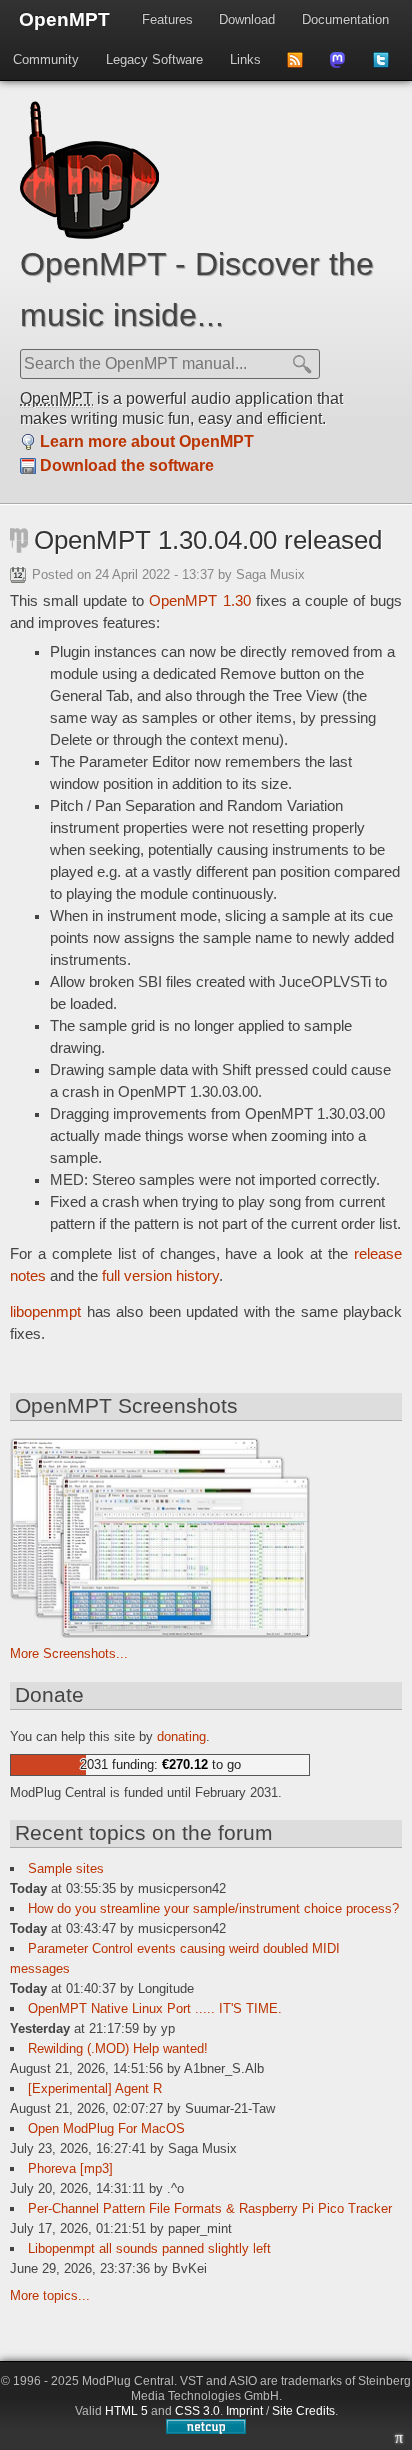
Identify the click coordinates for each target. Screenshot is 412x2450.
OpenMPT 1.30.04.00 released (208, 540)
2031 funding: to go (160, 1764)
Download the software (127, 465)
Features (167, 19)
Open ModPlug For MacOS (106, 2128)
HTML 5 (126, 2411)
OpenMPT (64, 19)
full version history (160, 1276)
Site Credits (303, 2411)
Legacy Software (154, 59)
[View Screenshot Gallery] (160, 1633)
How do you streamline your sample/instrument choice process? (213, 1908)
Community (46, 59)
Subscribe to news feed (301, 66)
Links (245, 59)
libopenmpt (45, 1312)
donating (181, 1736)
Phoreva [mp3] (70, 2168)
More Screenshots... (69, 1653)
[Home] (89, 234)
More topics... (50, 2295)
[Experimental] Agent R (95, 2088)
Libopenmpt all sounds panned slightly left (149, 2248)
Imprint (244, 2411)
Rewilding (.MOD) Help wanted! (118, 2048)
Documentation (345, 19)
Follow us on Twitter (387, 66)
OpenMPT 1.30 (199, 601)
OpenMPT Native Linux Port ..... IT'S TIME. (155, 2008)
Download (247, 19)
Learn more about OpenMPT (147, 441)
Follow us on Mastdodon (344, 66)
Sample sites (66, 1868)
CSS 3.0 (197, 2411)
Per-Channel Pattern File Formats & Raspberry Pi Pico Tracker (210, 2208)
